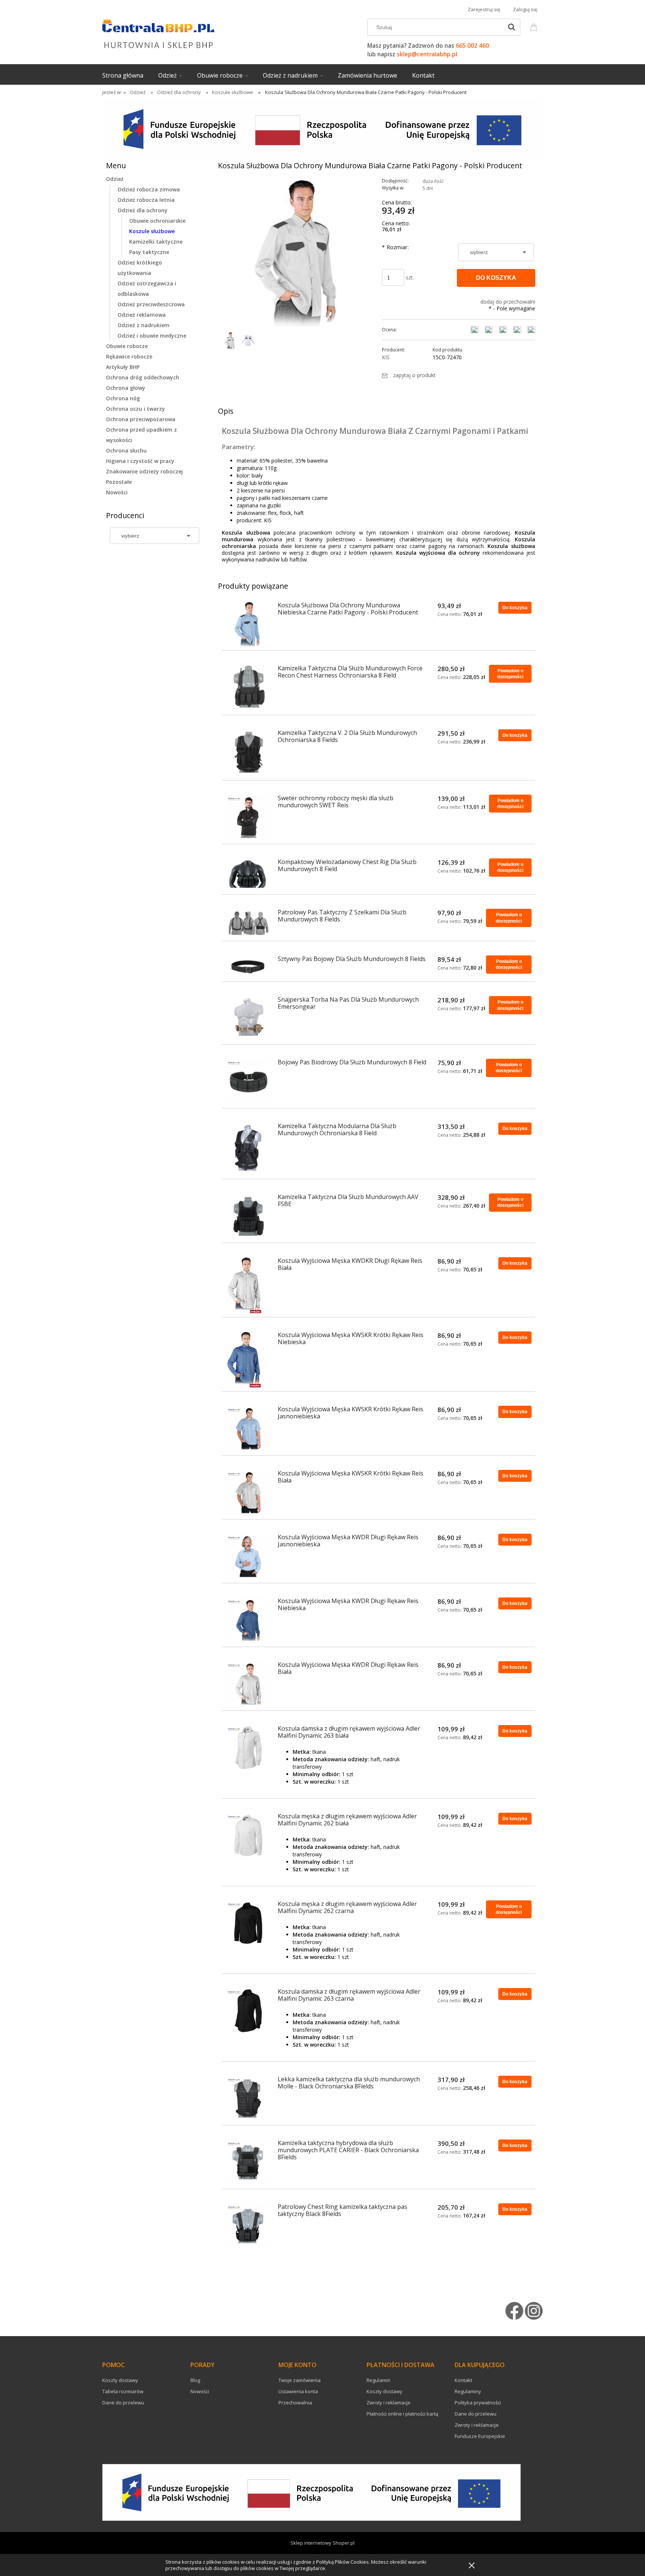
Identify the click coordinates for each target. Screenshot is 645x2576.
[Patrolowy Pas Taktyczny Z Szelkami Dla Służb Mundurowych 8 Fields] (248, 923)
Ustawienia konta (298, 2391)
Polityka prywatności (478, 2403)
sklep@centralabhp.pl (427, 54)
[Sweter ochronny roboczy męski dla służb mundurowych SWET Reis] (248, 817)
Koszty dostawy (120, 2380)
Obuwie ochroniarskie (157, 221)
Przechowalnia (295, 2403)
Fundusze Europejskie (480, 2436)
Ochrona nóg (123, 398)
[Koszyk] (535, 26)
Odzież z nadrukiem (144, 325)
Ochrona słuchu (126, 450)
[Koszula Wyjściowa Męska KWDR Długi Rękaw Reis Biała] (248, 1684)
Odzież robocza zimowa (149, 189)
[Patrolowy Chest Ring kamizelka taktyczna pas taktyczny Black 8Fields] (248, 2226)
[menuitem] (130, 75)
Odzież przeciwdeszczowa (151, 304)
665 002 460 (472, 46)
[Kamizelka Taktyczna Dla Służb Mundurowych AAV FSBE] (248, 1216)
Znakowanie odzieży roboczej (144, 471)
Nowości (117, 492)
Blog (195, 2380)
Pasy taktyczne (149, 252)
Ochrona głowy (126, 388)
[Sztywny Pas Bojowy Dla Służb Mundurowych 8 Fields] (248, 967)
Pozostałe (119, 482)
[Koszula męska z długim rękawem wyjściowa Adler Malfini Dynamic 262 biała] (248, 1835)
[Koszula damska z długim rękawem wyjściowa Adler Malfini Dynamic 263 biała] (248, 1748)
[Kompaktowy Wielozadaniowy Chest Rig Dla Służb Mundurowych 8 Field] (248, 874)
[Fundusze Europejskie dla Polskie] (322, 129)
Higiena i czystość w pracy (140, 461)
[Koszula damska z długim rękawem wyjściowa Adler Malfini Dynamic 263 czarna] (248, 2011)
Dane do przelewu (123, 2403)
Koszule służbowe (152, 231)
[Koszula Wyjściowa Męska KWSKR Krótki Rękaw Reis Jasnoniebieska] (248, 1428)
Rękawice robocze (129, 356)
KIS (386, 357)
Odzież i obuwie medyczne (152, 336)
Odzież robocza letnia (146, 200)
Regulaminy (468, 2391)
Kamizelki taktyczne (156, 242)
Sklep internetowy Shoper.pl (322, 2543)
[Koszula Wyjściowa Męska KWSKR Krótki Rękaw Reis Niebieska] (248, 1359)
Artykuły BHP (123, 367)
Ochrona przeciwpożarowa (141, 419)
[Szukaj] (511, 27)
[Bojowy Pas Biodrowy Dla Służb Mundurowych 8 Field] (248, 1082)
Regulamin (378, 2380)
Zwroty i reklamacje (389, 2403)
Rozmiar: (395, 247)
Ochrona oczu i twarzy (135, 409)
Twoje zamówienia (300, 2380)
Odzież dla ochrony (143, 210)
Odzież (115, 179)
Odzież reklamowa (142, 315)
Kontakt (463, 2380)
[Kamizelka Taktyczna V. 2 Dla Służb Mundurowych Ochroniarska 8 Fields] (248, 753)
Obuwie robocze (127, 346)
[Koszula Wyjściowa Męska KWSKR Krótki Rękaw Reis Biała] (248, 1493)
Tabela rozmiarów (123, 2391)
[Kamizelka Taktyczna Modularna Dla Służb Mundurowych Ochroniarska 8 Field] (248, 1149)
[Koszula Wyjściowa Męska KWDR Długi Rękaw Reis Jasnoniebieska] (248, 1556)
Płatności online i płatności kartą (402, 2414)
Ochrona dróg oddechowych (143, 377)
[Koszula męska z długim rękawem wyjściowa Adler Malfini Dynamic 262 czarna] (248, 1923)
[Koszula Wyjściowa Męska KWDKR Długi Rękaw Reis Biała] (248, 1285)
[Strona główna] (158, 32)
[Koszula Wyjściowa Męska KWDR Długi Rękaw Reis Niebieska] (248, 1620)
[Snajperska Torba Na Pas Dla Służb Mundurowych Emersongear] (248, 1018)
